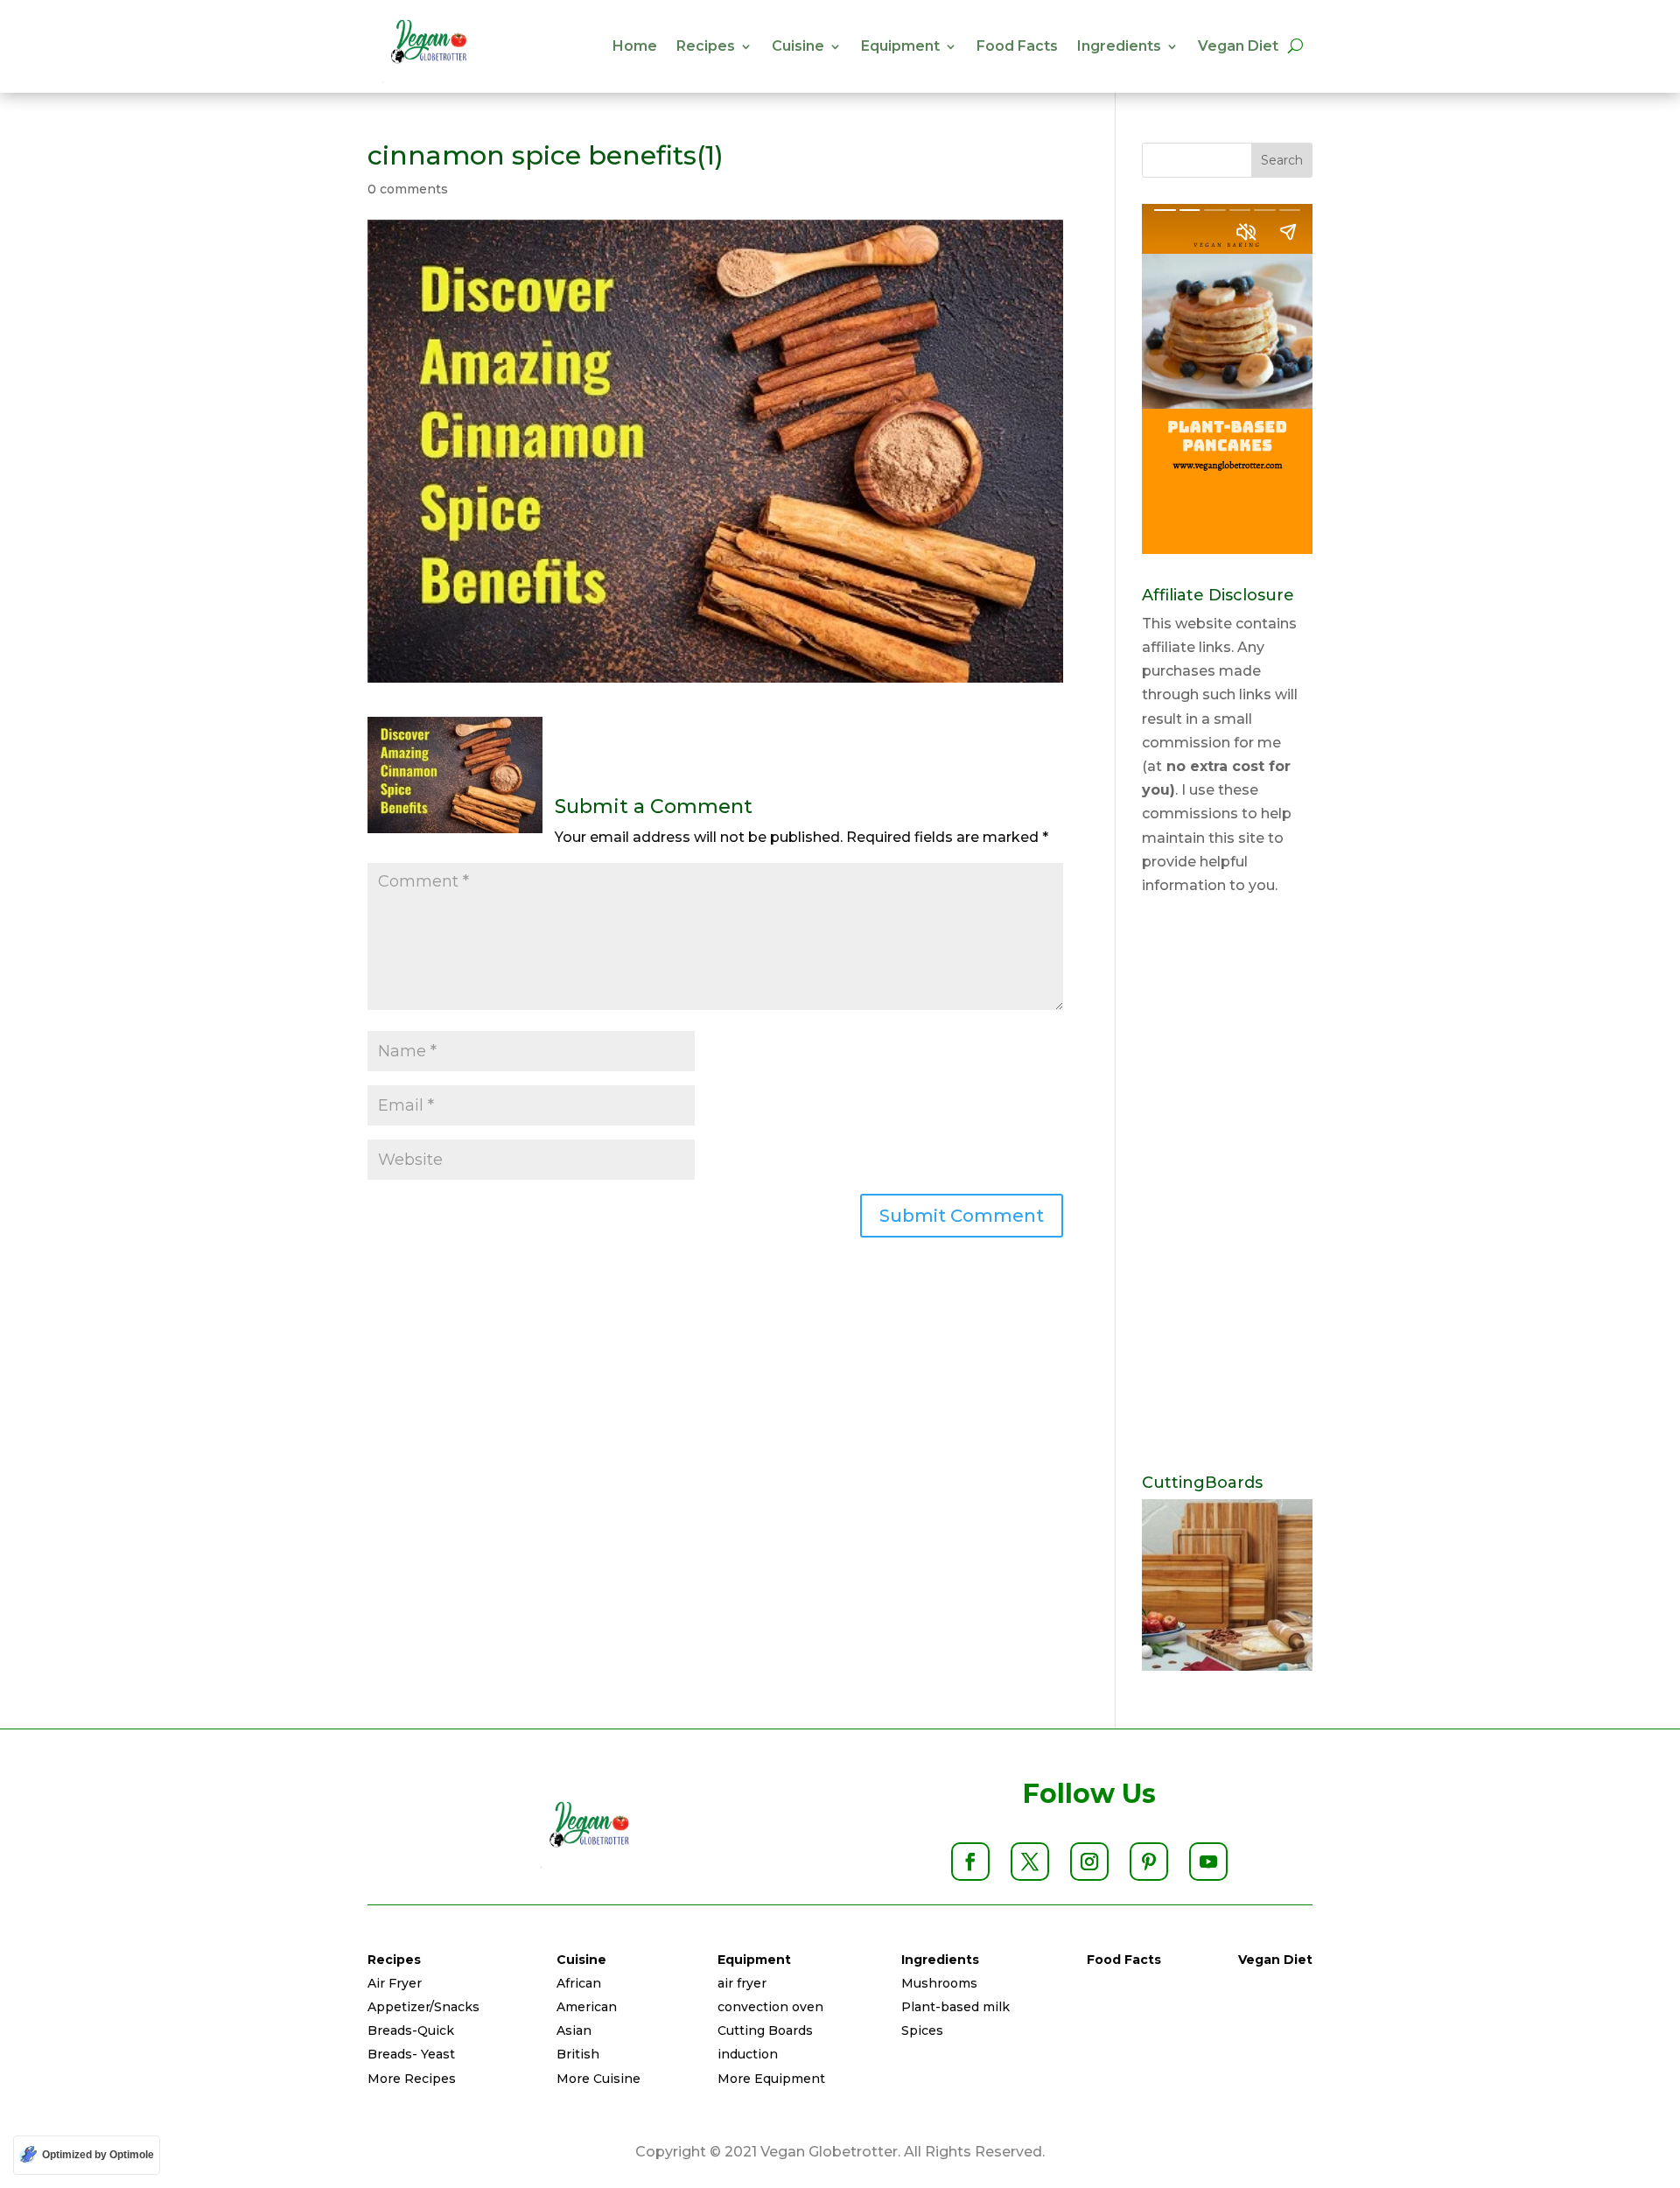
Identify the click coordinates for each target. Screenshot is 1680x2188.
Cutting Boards (765, 2030)
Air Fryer (395, 1983)
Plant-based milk (955, 2007)
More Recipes (412, 2079)
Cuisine (798, 46)
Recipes (706, 46)
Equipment (900, 46)
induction (748, 2054)
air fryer (742, 1983)
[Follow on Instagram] (1089, 1862)
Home (635, 46)
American (587, 2007)
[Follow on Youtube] (1208, 1862)
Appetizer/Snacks (423, 2007)
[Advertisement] (1227, 1186)
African (579, 1983)
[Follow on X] (1030, 1862)
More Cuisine (598, 2079)
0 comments (408, 189)
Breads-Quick (411, 2030)
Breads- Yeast (411, 2054)
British (578, 2054)
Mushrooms (939, 1983)
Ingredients (1119, 46)
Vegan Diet (1238, 46)
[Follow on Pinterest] (1149, 1862)
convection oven (770, 2007)
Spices (922, 2030)
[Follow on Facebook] (970, 1862)
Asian (574, 2030)
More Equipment (771, 2079)
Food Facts (1017, 46)
